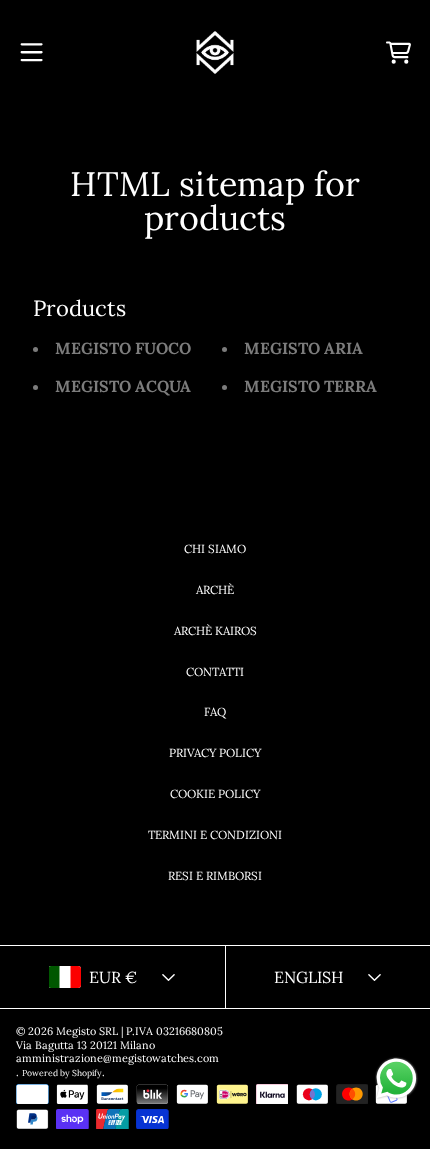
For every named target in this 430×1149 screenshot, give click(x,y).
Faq (215, 711)
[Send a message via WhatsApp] (396, 1078)
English (308, 977)
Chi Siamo (215, 548)
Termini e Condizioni (215, 834)
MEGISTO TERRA (310, 386)
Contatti (215, 671)
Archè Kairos (215, 630)
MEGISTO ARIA (303, 348)
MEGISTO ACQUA (123, 386)
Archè (215, 589)
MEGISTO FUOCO (123, 348)
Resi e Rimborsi (215, 875)
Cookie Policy (215, 793)
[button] (32, 53)
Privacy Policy (215, 752)
